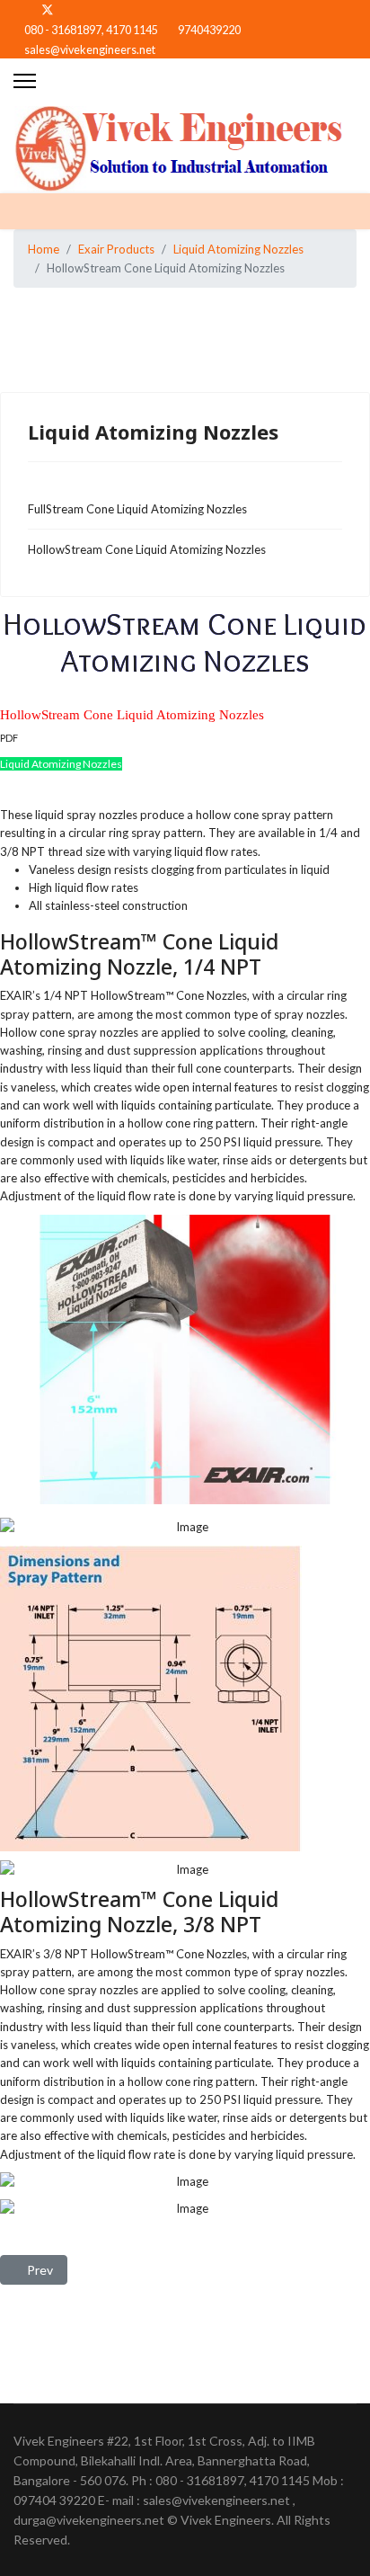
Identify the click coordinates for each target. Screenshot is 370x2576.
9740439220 (209, 30)
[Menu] (25, 81)
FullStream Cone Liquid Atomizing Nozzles (137, 509)
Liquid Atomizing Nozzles (61, 764)
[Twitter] (48, 9)
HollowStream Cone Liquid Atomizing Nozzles (147, 549)
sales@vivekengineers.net (90, 50)
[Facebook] (18, 9)
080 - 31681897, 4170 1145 (91, 30)
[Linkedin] (77, 9)
